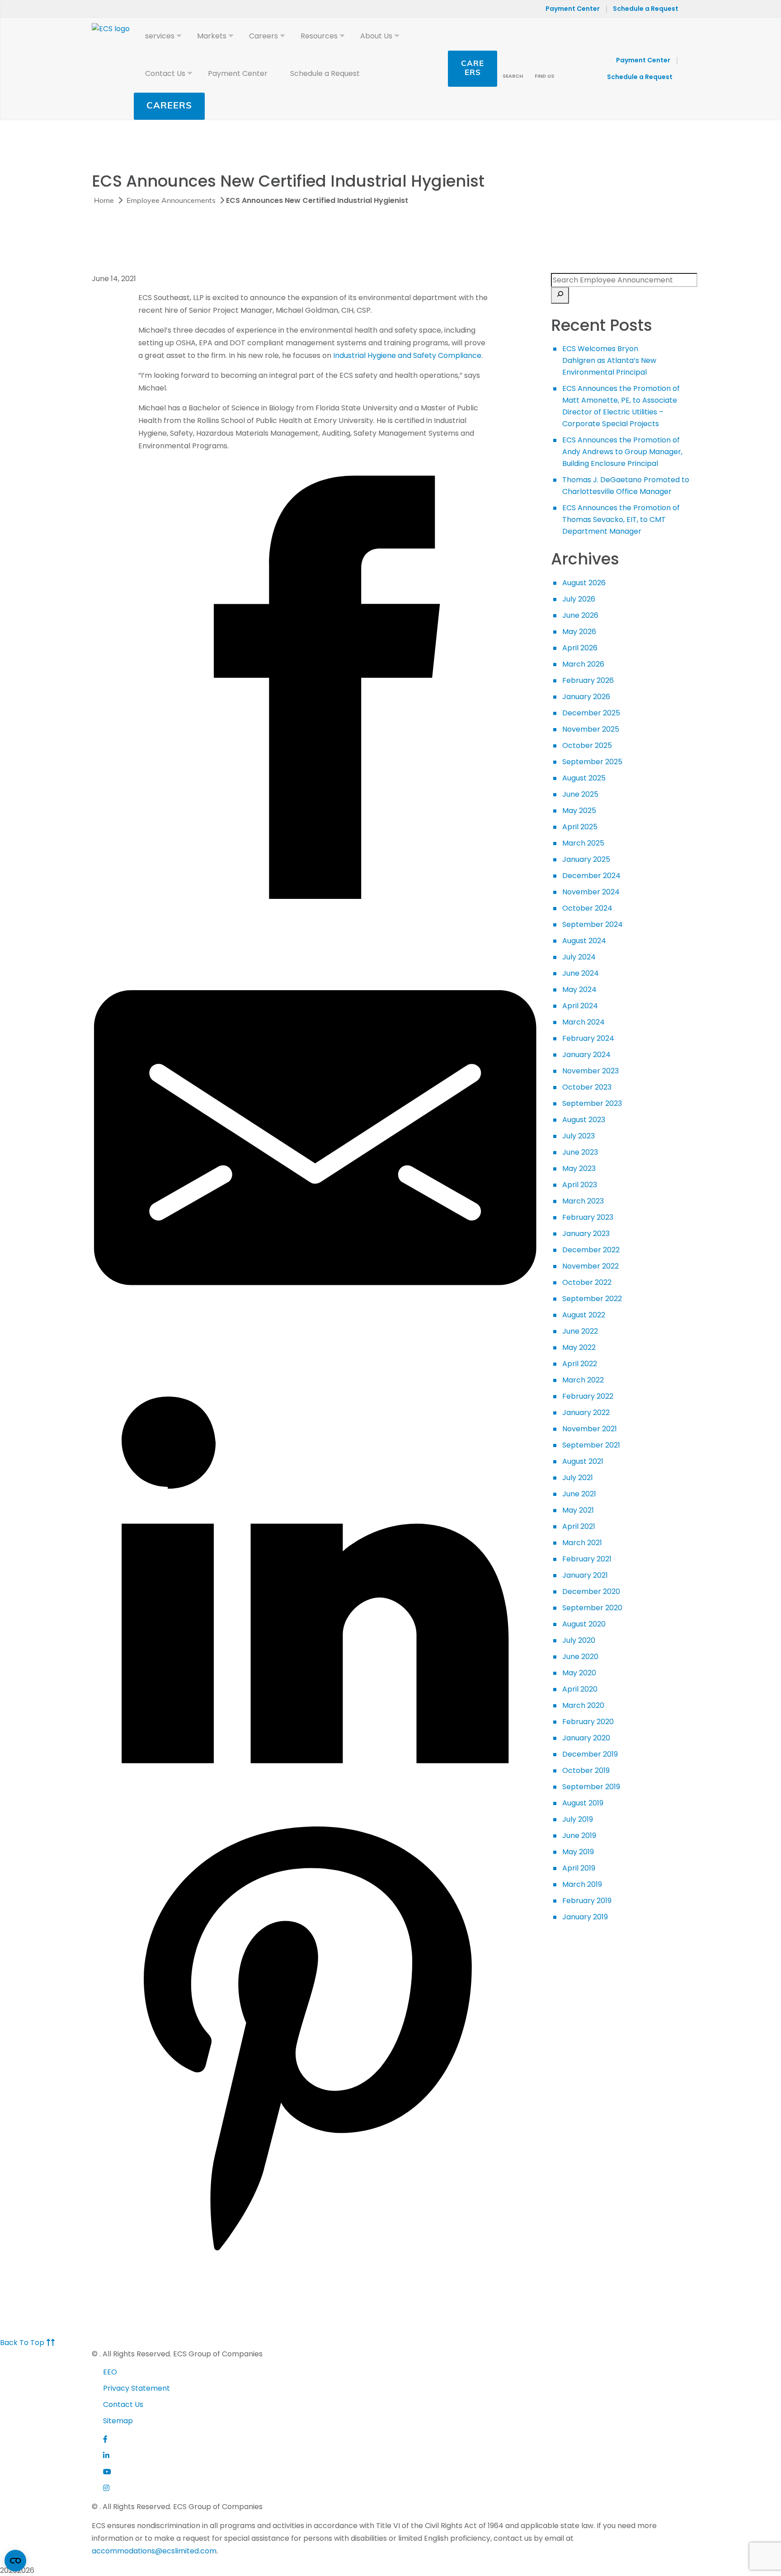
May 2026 (579, 632)
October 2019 (586, 1770)
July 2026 (579, 599)
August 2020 (584, 1624)
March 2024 (583, 1022)
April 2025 (580, 827)
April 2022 (580, 1364)
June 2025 (580, 794)
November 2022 (590, 1266)
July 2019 (578, 1819)
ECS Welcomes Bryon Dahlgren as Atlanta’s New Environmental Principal (609, 360)
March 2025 (583, 843)
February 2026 (588, 680)
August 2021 (583, 1461)
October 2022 (587, 1282)
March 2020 (583, 1705)
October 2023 (587, 1087)
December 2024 (591, 876)
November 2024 (591, 892)
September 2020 (592, 1608)
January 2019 (585, 1917)
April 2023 (580, 1185)
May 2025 (579, 811)
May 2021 (578, 1510)
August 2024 (584, 941)
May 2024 (579, 990)
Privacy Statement (136, 2388)
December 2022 (591, 1250)
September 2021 (591, 1445)
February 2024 (588, 1038)
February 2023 (588, 1217)
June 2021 (579, 1494)
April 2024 (580, 1006)
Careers (169, 106)
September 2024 (593, 924)
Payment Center (573, 9)
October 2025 (587, 745)
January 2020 (586, 1738)
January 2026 (586, 697)
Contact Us (123, 2404)
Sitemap (118, 2421)
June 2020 (580, 1657)
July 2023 (579, 1136)
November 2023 (590, 1071)
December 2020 (591, 1591)
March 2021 (582, 1543)
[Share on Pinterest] (315, 2257)
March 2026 (583, 664)
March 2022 (583, 1380)
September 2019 (591, 1787)
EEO (110, 2372)
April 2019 (579, 1868)
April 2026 (580, 648)
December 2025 (591, 713)
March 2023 (583, 1201)
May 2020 (579, 1673)
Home (104, 201)
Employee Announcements (171, 201)
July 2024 (579, 957)
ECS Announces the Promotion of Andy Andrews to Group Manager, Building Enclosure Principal (622, 452)
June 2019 (579, 1836)
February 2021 (587, 1559)
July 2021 (578, 1478)
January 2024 (586, 1055)
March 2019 (582, 1884)
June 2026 (580, 615)
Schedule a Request (646, 9)
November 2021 (590, 1429)
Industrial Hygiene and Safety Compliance (407, 355)
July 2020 (579, 1640)
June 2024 (581, 973)
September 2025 (592, 762)
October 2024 (587, 908)
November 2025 (591, 729)
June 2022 (580, 1331)
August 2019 (583, 1803)
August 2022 (584, 1315)
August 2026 (584, 583)
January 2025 (586, 859)
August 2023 (584, 1120)
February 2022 (588, 1396)
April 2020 (580, 1689)
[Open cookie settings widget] (15, 2561)
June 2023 (580, 1152)
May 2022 (579, 1347)
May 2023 (579, 1168)
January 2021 (585, 1575)
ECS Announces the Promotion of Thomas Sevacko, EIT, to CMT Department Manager (621, 519)
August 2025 (584, 778)
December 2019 (590, 1754)
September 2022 (592, 1299)
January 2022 (586, 1413)
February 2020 (588, 1722)
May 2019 (578, 1852)
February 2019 (587, 1901)
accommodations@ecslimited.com (154, 2551)
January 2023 (586, 1234)
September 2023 (592, 1103)
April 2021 (579, 1526)
